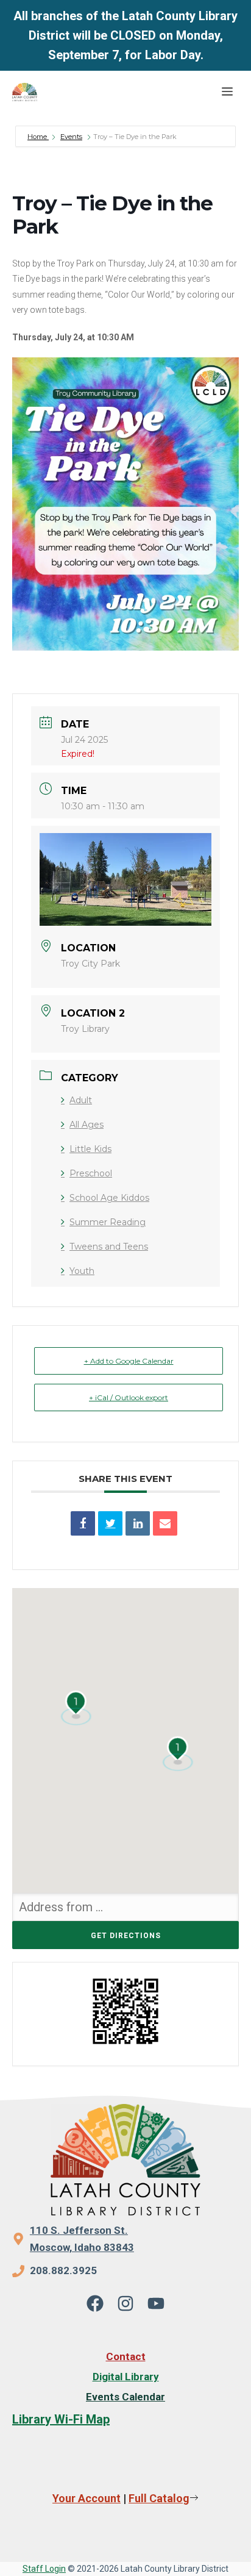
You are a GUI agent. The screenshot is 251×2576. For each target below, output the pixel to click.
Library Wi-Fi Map (61, 2419)
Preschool (91, 1173)
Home (38, 137)
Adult (81, 1100)
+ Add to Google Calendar (129, 1361)
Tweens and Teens (109, 1247)
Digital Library (126, 2377)
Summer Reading (108, 1222)
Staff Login (44, 2569)
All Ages (87, 1125)
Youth (82, 1271)
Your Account (87, 2498)
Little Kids (90, 1149)
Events (71, 137)
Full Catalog (159, 2498)
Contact (126, 2356)
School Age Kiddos (109, 1198)
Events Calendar (125, 2397)
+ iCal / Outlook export (129, 1397)
